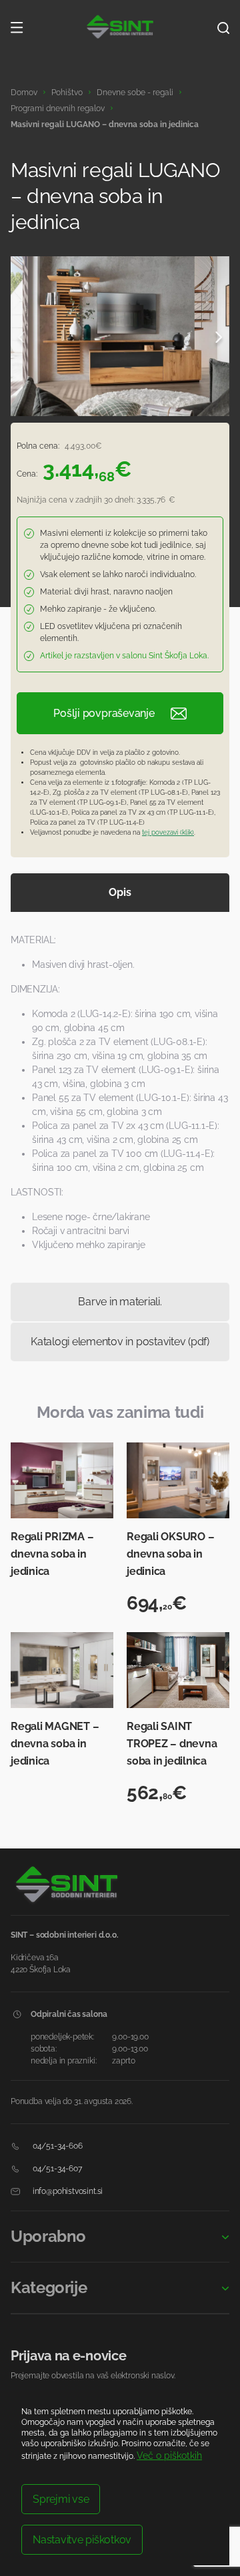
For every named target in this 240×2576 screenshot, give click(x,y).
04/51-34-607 (56, 2169)
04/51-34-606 (57, 2146)
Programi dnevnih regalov (58, 108)
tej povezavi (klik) (168, 832)
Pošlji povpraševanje (104, 713)
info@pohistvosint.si (67, 2191)
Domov (24, 93)
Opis (120, 892)
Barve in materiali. (120, 1302)
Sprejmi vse (61, 2499)
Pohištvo (67, 93)
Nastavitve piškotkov (82, 2540)
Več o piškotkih (169, 2456)
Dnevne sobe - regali (135, 93)
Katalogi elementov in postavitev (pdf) (120, 1342)
